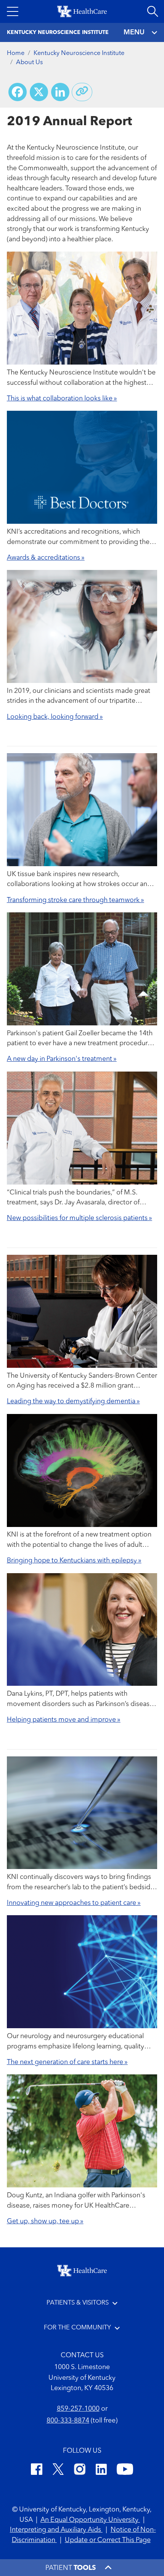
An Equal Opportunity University (90, 2520)
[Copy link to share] (82, 92)
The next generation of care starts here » (67, 2062)
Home (16, 53)
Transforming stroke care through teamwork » (76, 900)
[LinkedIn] (101, 2471)
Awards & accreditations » (46, 558)
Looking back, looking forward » (55, 717)
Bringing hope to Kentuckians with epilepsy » (74, 1561)
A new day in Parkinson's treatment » (62, 1059)
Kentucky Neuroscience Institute (79, 53)
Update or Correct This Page (108, 2540)
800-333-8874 (68, 2421)
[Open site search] (153, 11)
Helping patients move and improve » (64, 1720)
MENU (134, 32)
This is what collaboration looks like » (62, 399)
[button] (13, 11)
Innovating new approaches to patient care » (74, 1903)
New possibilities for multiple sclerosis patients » (80, 1218)
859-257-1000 (78, 2409)
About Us (29, 63)
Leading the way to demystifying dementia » (73, 1402)
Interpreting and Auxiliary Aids (56, 2530)
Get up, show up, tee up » (45, 2222)
